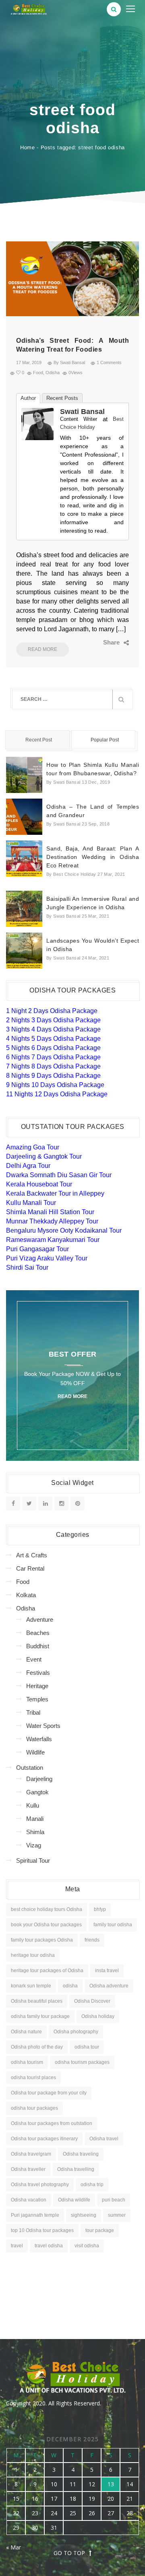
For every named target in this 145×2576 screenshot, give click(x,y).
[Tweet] (93, 642)
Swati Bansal (82, 412)
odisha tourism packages (82, 2062)
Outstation (30, 1768)
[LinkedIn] (117, 642)
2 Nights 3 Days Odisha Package (53, 1020)
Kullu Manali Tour (31, 1203)
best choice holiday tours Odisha (47, 1909)
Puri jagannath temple (35, 2215)
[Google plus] (105, 642)
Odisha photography (76, 2032)
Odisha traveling (81, 2154)
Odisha (53, 373)
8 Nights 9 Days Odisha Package (53, 1076)
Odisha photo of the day (37, 2047)
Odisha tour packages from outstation (52, 2123)
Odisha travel (104, 2139)
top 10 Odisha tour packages (42, 2230)
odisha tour (87, 2047)
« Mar (13, 2547)
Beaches (38, 1633)
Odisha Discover (92, 2001)
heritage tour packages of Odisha (47, 1971)
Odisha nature (26, 2032)
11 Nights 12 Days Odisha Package (57, 1094)
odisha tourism (27, 2062)
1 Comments (109, 362)
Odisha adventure (109, 1986)
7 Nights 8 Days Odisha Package (53, 1066)
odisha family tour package (40, 2016)
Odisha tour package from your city (49, 2093)
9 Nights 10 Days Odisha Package (55, 1085)
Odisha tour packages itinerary (44, 2139)
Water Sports (43, 1726)
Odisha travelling (76, 2169)
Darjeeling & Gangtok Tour (44, 1156)
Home (28, 147)
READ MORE (42, 649)
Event (34, 1659)
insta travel (107, 1971)
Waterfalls (39, 1739)
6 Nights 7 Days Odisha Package (53, 1057)
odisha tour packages (34, 2108)
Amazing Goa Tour (33, 1147)
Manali (35, 1819)
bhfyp (100, 1909)
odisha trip (92, 2185)
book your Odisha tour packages (46, 1925)
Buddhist (38, 1646)
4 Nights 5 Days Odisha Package (53, 1039)
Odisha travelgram (31, 2154)
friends (92, 1940)
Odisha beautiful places (37, 2001)
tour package (100, 2230)
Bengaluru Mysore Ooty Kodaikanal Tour (64, 1230)
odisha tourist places (33, 2078)
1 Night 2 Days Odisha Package (52, 1011)
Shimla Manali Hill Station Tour (50, 1212)
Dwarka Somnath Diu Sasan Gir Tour (59, 1175)
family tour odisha (113, 1925)
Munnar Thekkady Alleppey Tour (52, 1221)
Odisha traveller (28, 2169)
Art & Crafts (32, 1555)
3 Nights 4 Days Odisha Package (53, 1029)
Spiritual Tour (33, 1860)
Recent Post (39, 740)
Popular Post (105, 740)
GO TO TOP (69, 2553)
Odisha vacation (29, 2200)
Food (38, 373)
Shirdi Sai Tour (27, 1267)
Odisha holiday (98, 2016)
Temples (37, 1699)
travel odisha (49, 2246)
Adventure (40, 1620)
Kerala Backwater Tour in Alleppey (55, 1193)
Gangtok (37, 1792)
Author (28, 398)
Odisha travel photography (40, 2185)
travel (17, 2246)
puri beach (114, 2200)
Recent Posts (62, 398)
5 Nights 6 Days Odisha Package (53, 1048)
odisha (70, 1986)
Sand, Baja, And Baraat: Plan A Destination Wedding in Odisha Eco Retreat (93, 857)
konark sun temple (31, 1986)
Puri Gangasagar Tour (37, 1249)
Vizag (34, 1845)
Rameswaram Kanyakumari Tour (53, 1240)
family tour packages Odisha (42, 1940)
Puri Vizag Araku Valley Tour (47, 1258)
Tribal (33, 1712)
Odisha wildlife (74, 2200)
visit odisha (87, 2246)
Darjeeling (39, 1779)
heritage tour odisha (33, 1955)
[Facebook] (81, 642)
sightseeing (84, 2215)
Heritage (37, 1686)
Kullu (33, 1805)
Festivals (38, 1673)
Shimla (35, 1832)
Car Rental (30, 1568)
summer (117, 2215)
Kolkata (26, 1595)
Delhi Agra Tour (28, 1166)
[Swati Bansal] (37, 423)
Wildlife (35, 1752)
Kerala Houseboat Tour (39, 1184)
